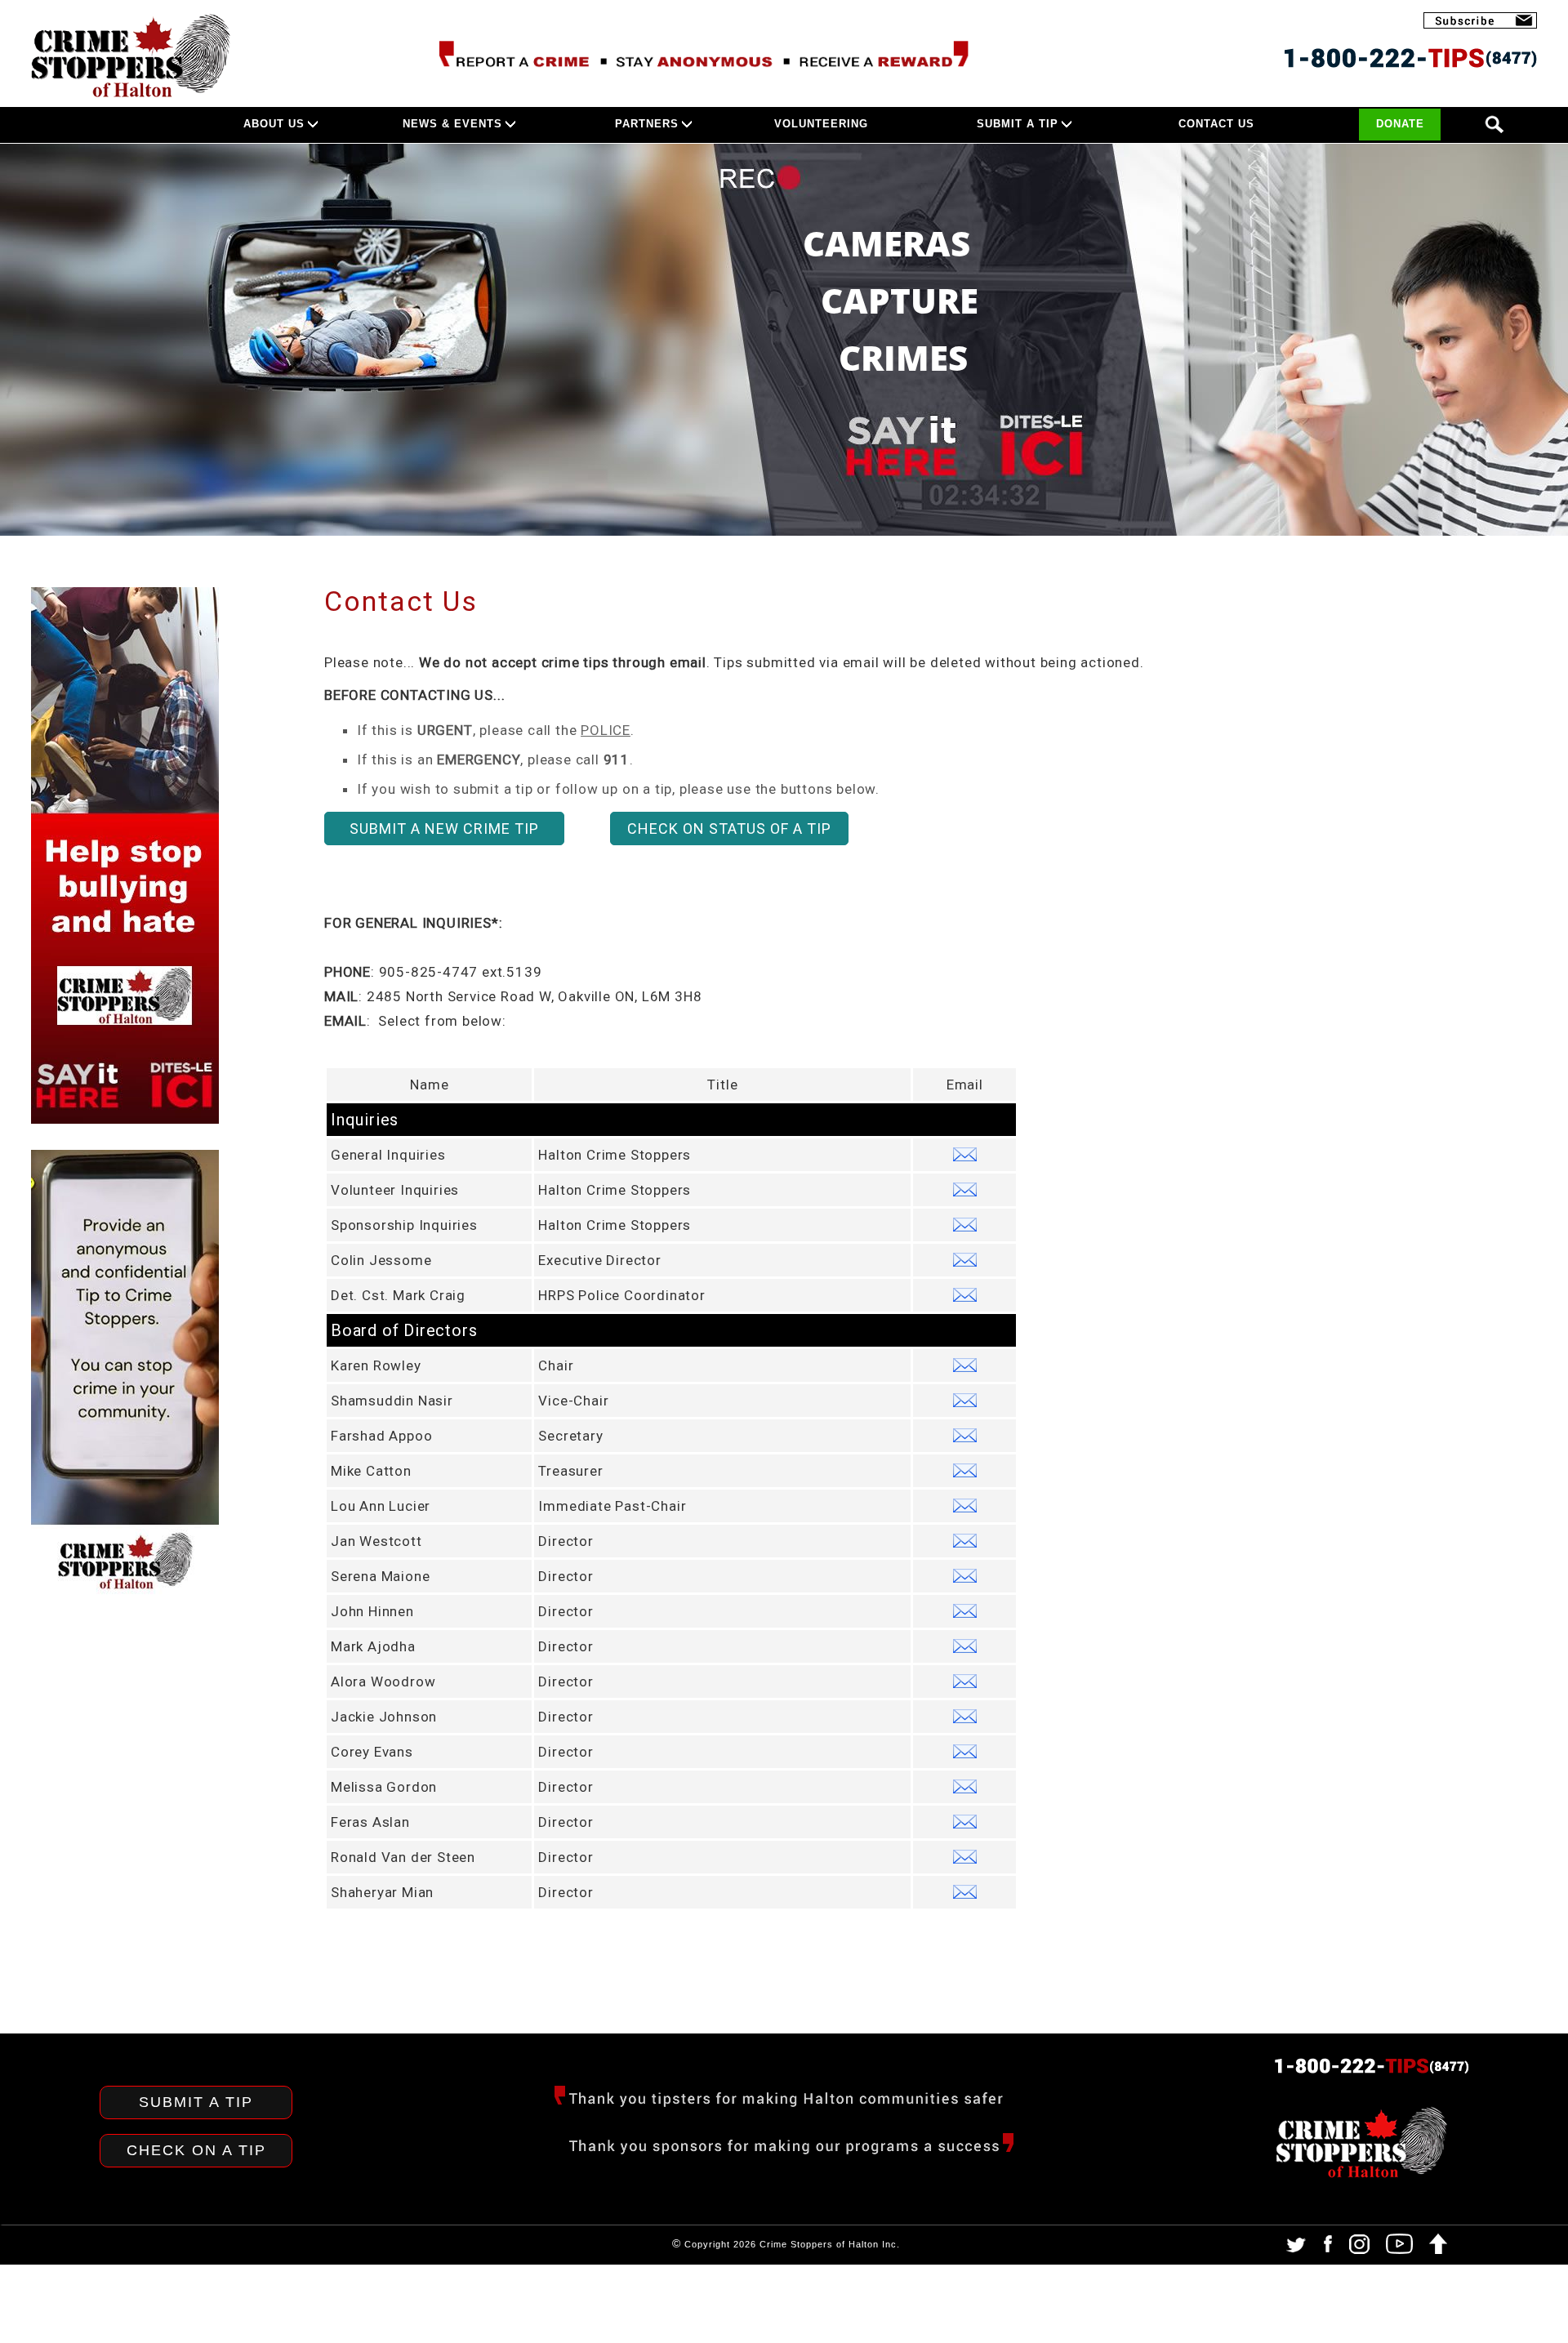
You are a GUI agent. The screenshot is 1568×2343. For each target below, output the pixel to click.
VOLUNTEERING (821, 124)
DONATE (1400, 124)
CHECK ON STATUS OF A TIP (729, 829)
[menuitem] (323, 125)
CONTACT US (1216, 124)
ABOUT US (274, 124)
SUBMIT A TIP (1018, 124)
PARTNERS (647, 124)
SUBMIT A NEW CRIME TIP (444, 829)
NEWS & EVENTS (452, 124)
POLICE (606, 730)
